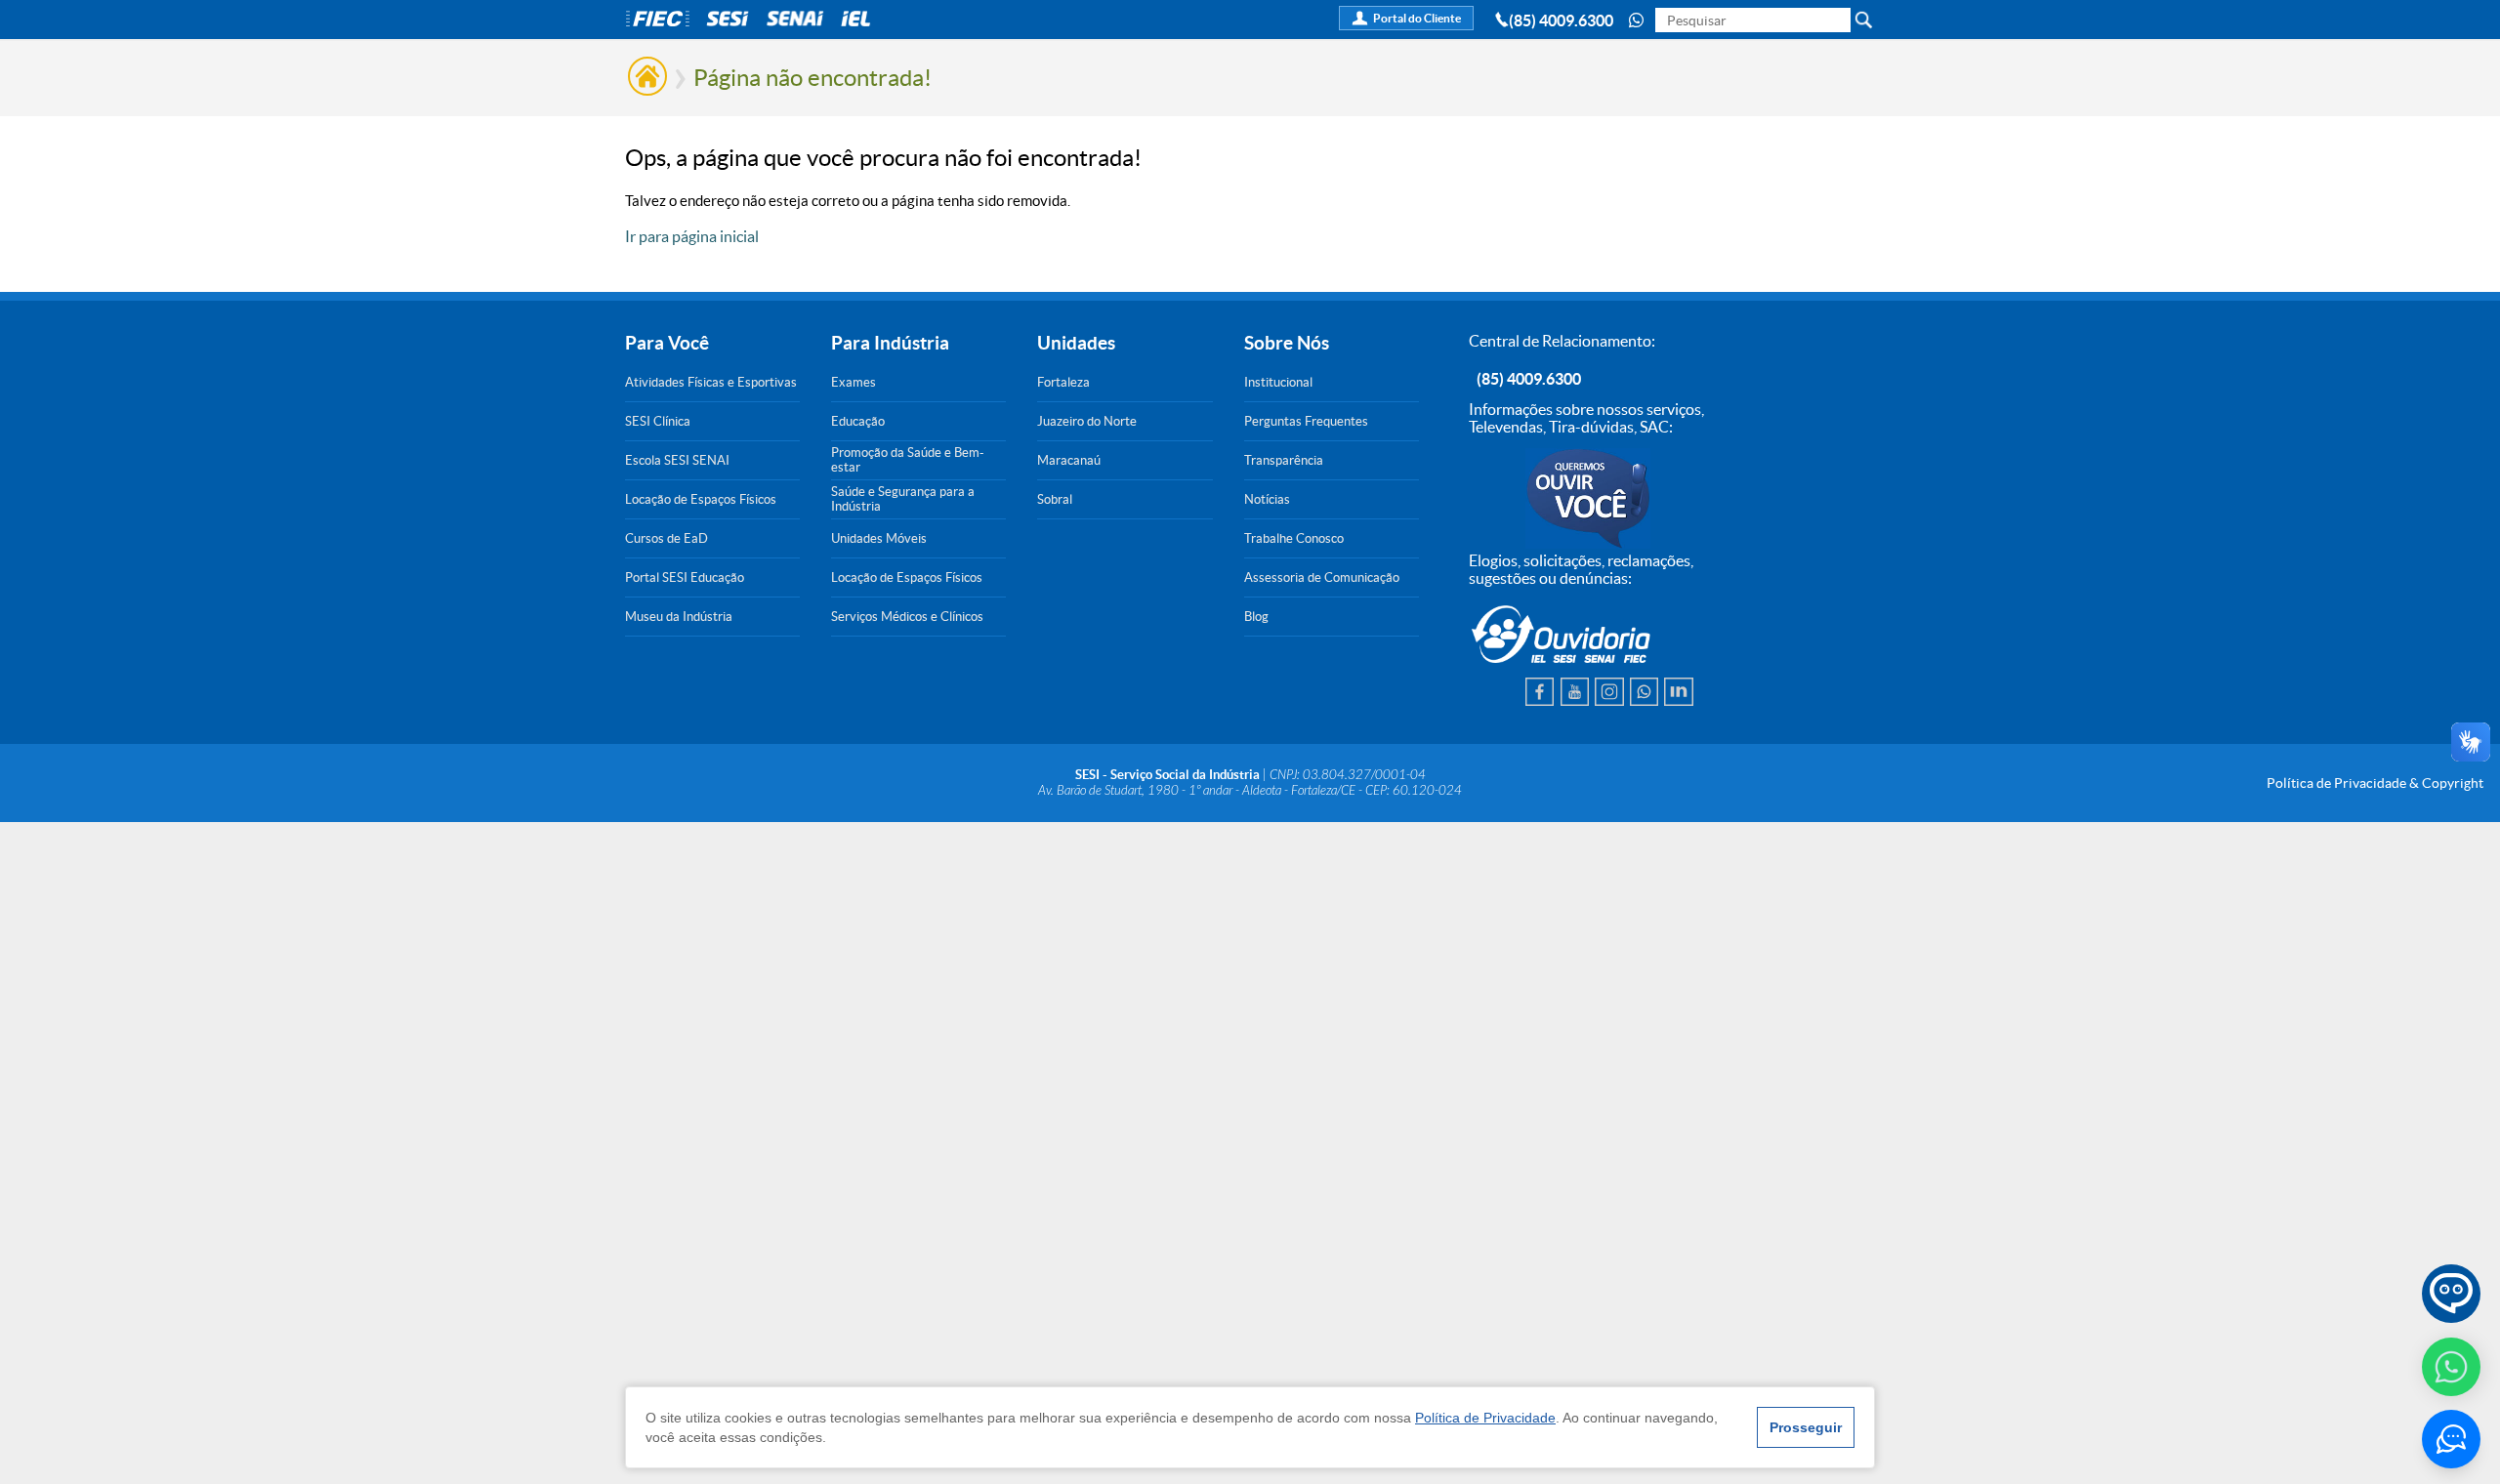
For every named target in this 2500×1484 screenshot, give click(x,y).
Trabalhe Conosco (1294, 538)
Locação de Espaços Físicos (701, 499)
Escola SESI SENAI (677, 460)
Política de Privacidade (1485, 1418)
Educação (858, 421)
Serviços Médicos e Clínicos (907, 617)
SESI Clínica (658, 421)
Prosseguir (1806, 1427)
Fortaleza (1063, 382)
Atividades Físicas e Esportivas (711, 382)
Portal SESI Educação (685, 577)
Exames (854, 382)
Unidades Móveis (879, 538)
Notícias (1267, 499)
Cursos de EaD (667, 538)
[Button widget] (2451, 1439)
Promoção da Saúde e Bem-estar (908, 460)
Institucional (1278, 382)
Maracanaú (1069, 460)
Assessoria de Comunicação (1322, 577)
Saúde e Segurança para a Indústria (903, 499)
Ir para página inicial (692, 236)
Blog (1256, 617)
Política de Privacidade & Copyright (2375, 783)
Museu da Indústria (679, 617)
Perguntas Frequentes (1306, 421)
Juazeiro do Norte (1087, 421)
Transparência (1284, 460)
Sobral (1055, 499)
